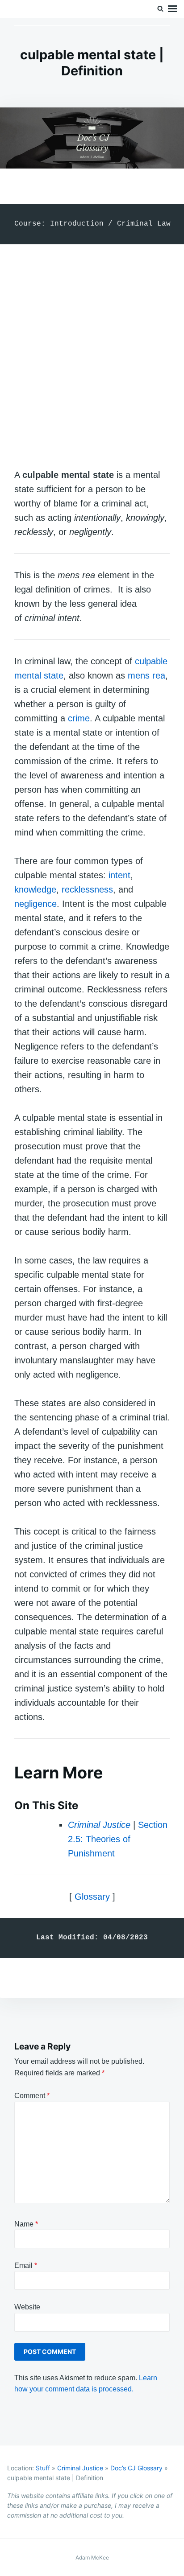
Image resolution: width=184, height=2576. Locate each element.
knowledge (35, 889)
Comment (32, 2096)
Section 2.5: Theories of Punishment (118, 1839)
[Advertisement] (92, 347)
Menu (172, 9)
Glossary (92, 1897)
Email (26, 2265)
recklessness (87, 889)
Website (27, 2307)
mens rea (146, 675)
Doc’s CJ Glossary (136, 2468)
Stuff (43, 2468)
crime (79, 718)
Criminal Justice (80, 2468)
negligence (36, 904)
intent (119, 875)
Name (26, 2224)
